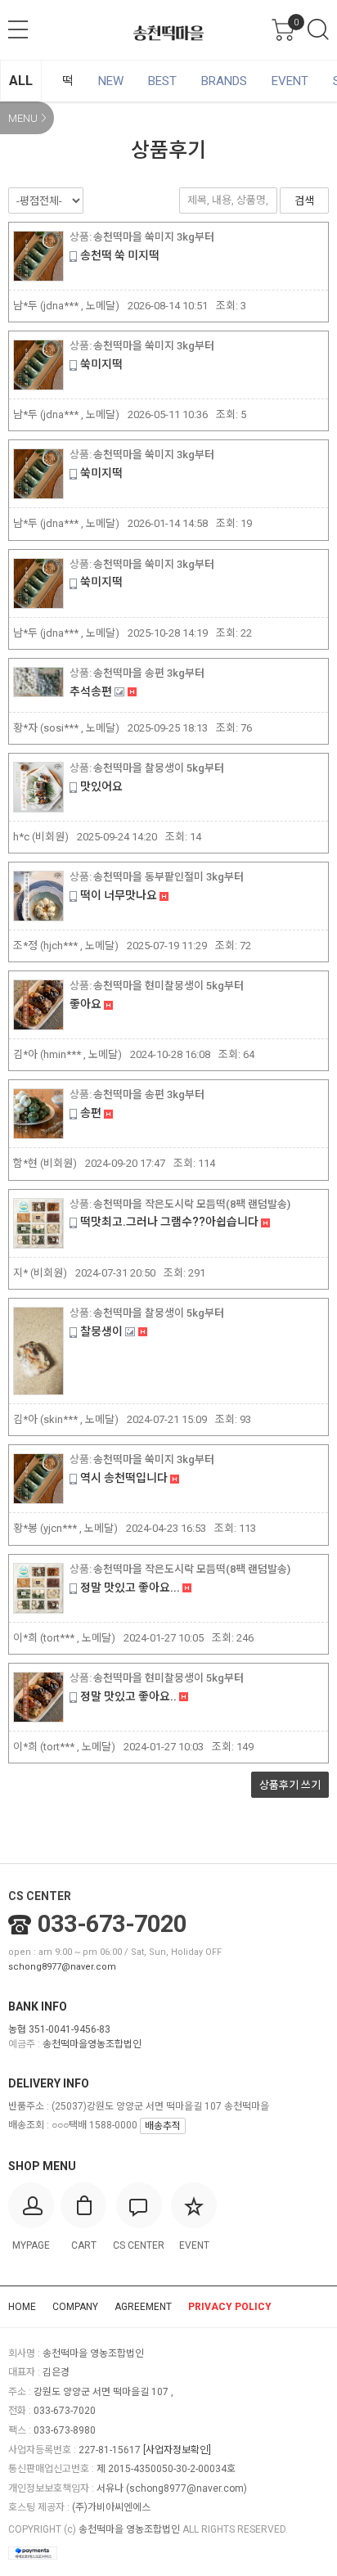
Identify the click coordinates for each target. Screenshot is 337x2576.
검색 (318, 29)
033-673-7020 (112, 1924)
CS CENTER (40, 1896)
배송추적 (163, 2126)
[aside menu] (18, 29)
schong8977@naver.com (62, 1967)
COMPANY (75, 2307)
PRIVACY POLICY (230, 2307)
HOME (22, 2307)
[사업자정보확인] (177, 2450)
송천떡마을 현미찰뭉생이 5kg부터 (168, 986)
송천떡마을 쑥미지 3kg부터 (154, 237)
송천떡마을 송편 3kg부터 (149, 673)
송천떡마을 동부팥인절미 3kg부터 (168, 877)
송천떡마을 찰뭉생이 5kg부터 (159, 768)
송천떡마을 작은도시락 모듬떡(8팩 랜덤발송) (192, 1204)
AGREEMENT (143, 2307)
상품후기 (290, 1785)
